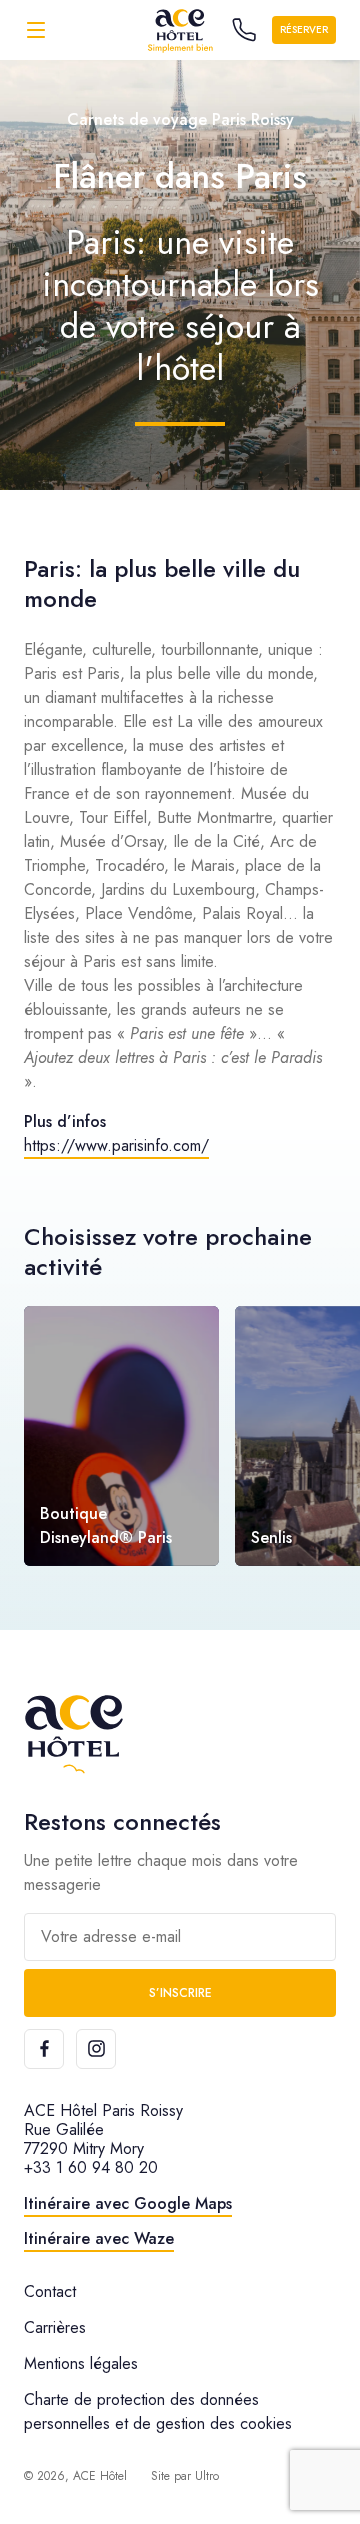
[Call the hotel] (244, 30)
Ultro (207, 2476)
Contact (50, 2291)
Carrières (55, 2327)
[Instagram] (96, 2049)
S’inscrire (180, 1993)
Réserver (304, 29)
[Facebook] (44, 2049)
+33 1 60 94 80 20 (91, 2167)
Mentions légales (81, 2363)
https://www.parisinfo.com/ (116, 1145)
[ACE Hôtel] (180, 29)
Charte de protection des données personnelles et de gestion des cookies (158, 2411)
